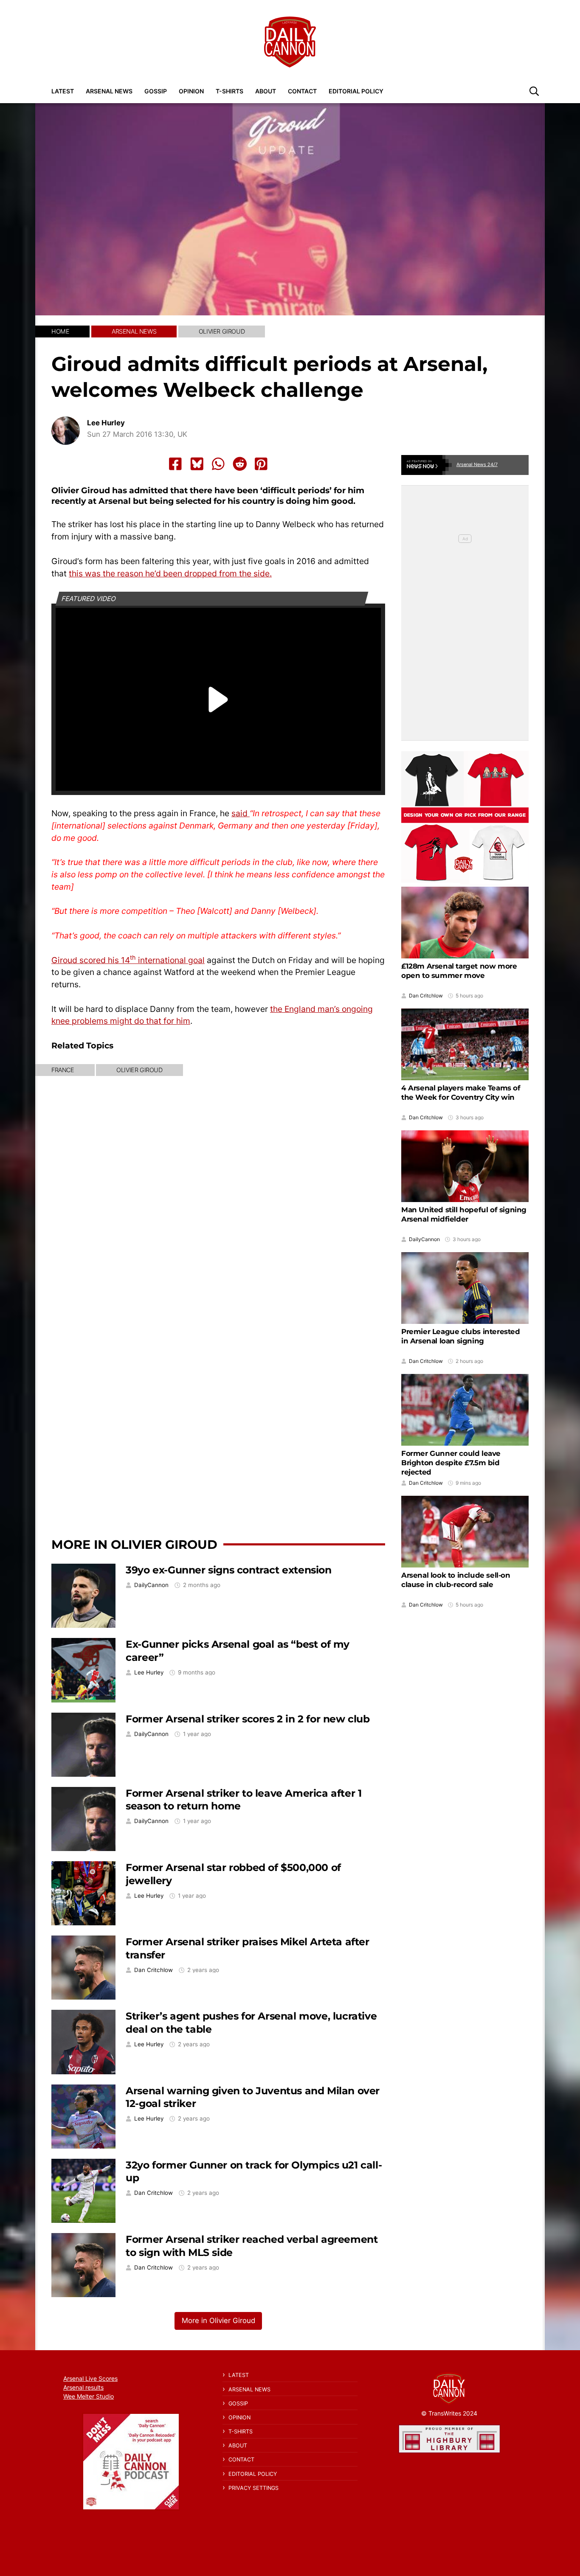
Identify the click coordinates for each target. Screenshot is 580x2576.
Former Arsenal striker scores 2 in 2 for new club (248, 1719)
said (241, 813)
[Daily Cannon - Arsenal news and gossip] (290, 42)
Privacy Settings (253, 2488)
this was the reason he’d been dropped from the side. (170, 573)
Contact (302, 91)
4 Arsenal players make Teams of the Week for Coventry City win (461, 1093)
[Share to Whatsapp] (218, 464)
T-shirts (229, 91)
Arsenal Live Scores (90, 2378)
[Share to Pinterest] (261, 464)
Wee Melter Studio (89, 2396)
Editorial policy (356, 91)
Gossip (156, 91)
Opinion (191, 91)
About (266, 91)
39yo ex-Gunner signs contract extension (228, 1570)
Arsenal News (109, 91)
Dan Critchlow (153, 1970)
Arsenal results (83, 2387)
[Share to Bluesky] (197, 464)
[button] (534, 91)
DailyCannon (151, 1585)
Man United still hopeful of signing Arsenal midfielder (464, 1214)
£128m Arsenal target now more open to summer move (459, 971)
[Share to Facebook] (175, 464)
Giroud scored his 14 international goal (128, 960)
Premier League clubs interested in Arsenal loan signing (461, 1336)
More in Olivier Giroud (134, 1544)
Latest (63, 91)
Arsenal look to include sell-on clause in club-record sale (456, 1580)
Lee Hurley (106, 423)
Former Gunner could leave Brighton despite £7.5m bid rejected (451, 1463)
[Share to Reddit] (240, 464)
